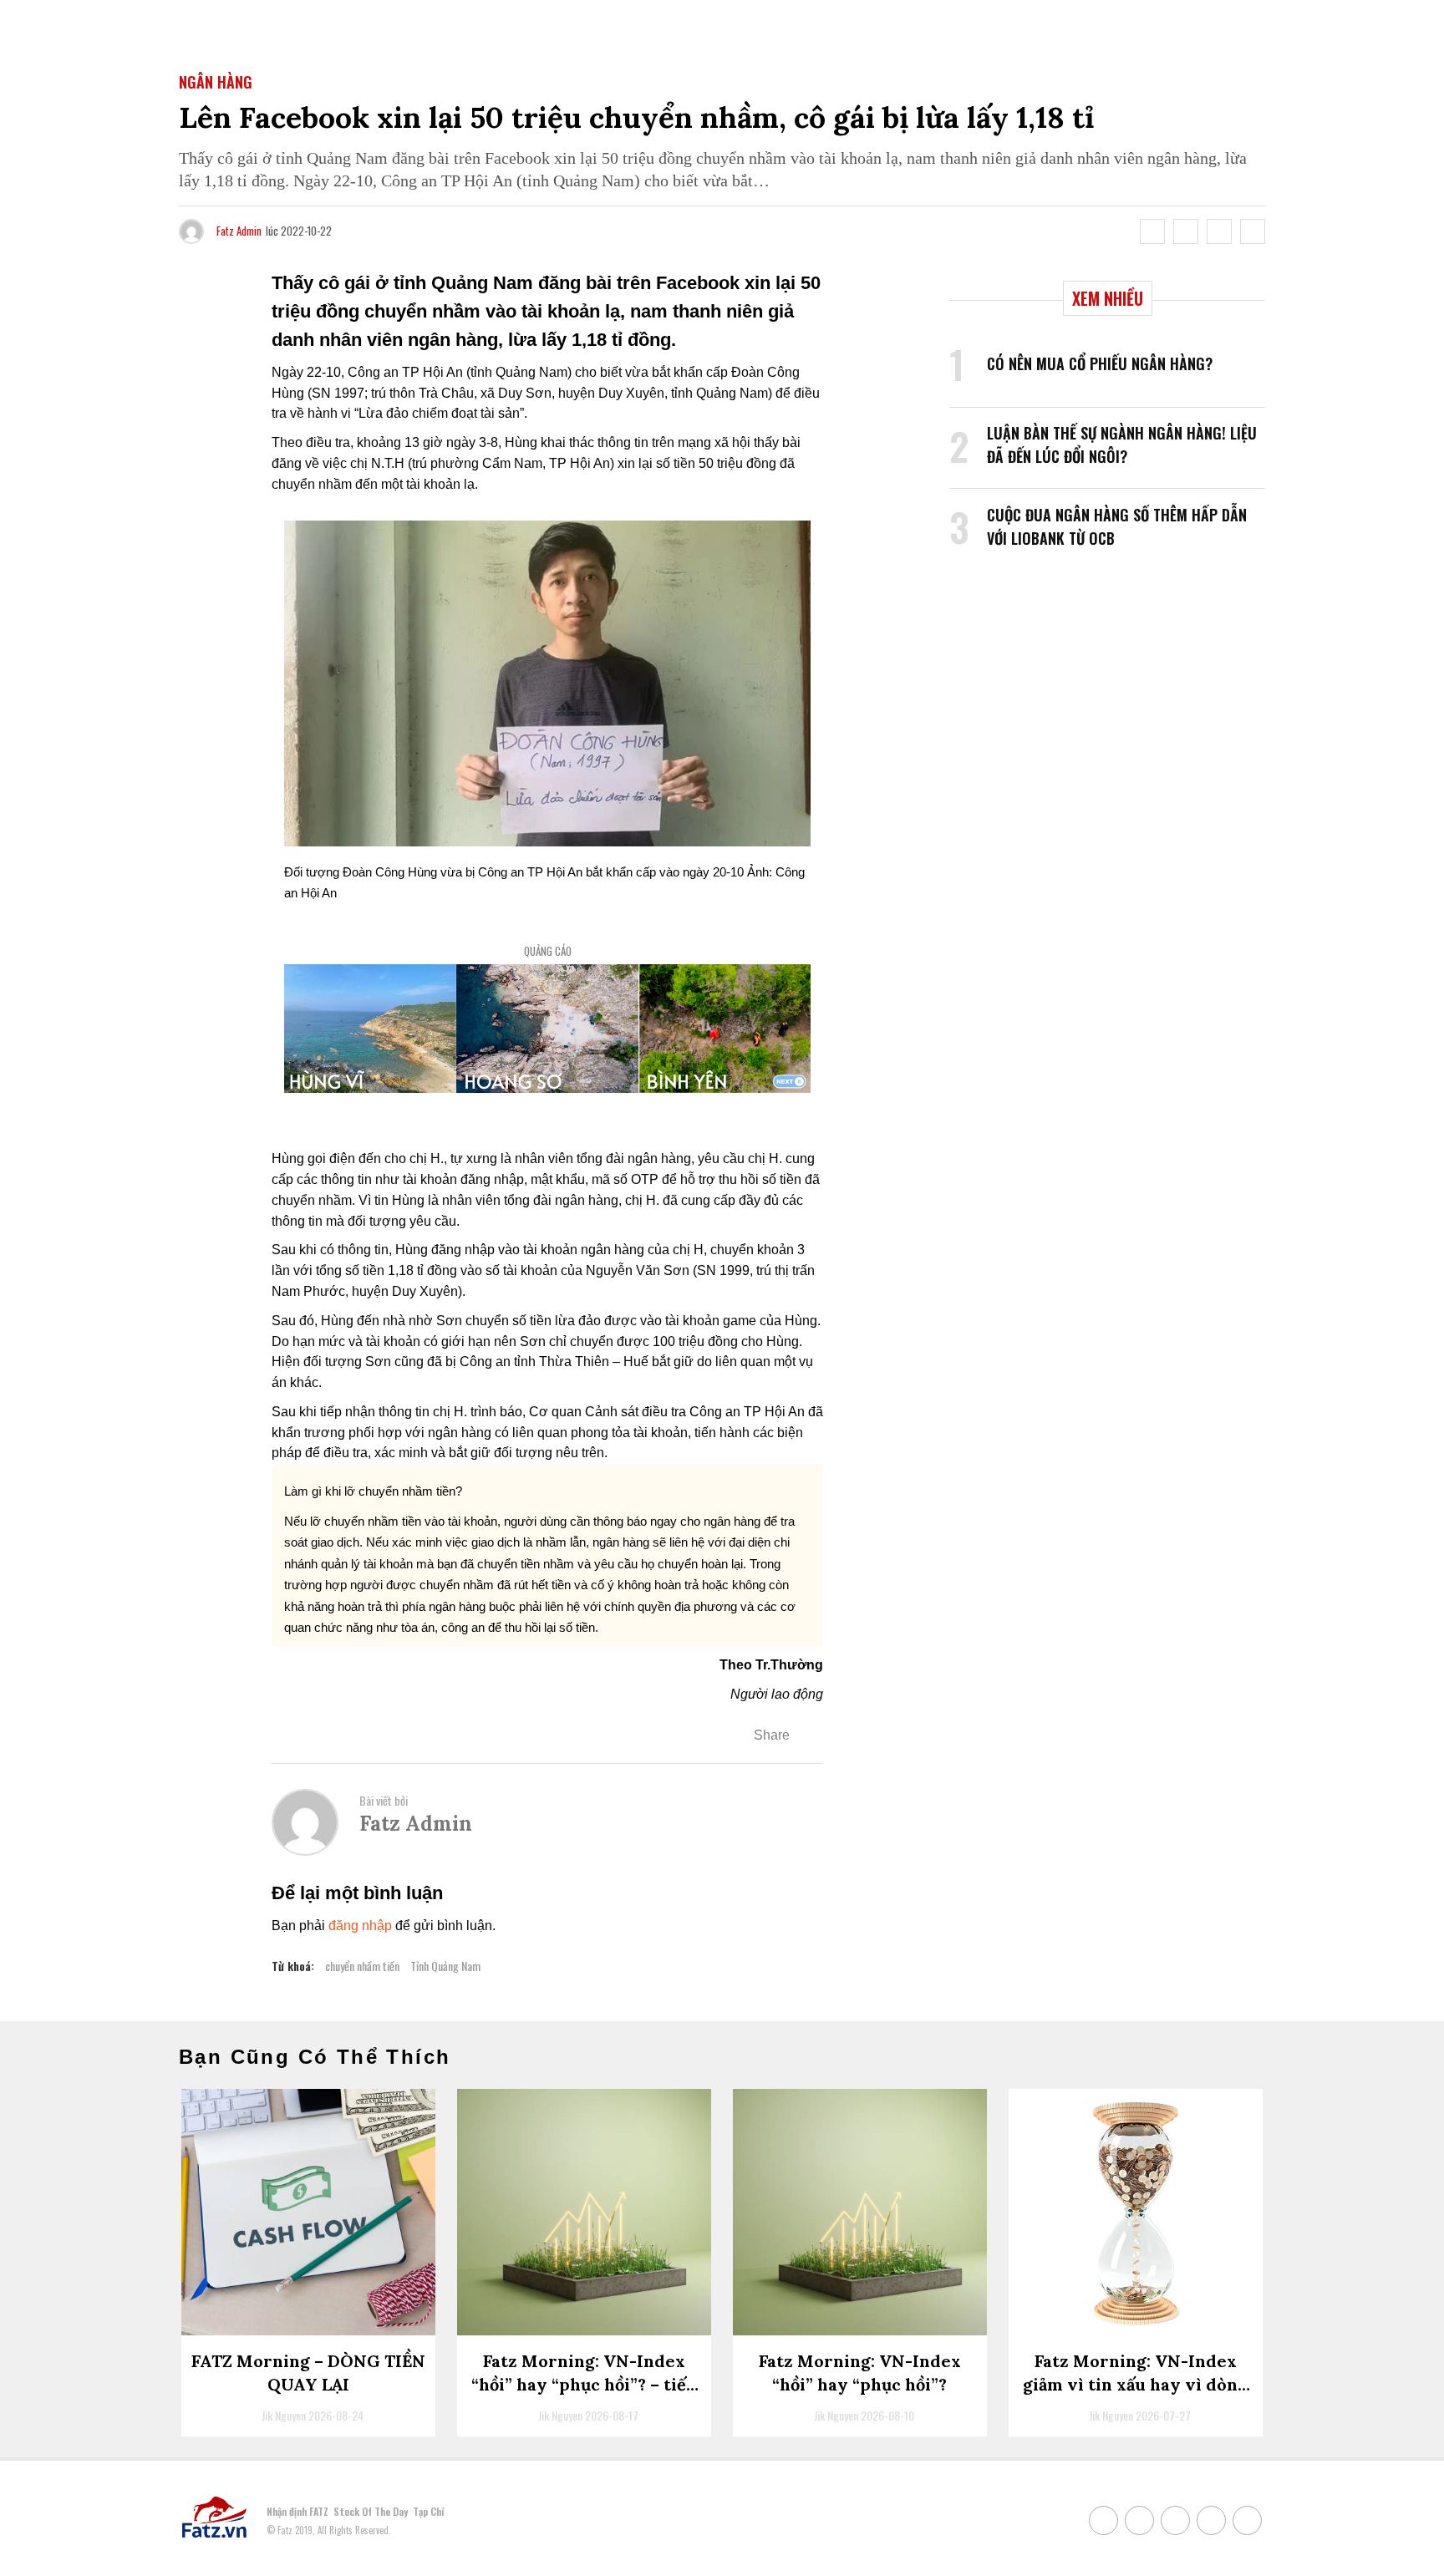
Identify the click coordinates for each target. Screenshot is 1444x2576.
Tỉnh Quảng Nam (445, 1966)
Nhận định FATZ (297, 2511)
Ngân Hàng (216, 82)
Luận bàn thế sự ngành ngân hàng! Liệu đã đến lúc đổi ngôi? (1122, 445)
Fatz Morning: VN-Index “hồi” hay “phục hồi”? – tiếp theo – (584, 2384)
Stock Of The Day (371, 2511)
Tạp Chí (428, 2511)
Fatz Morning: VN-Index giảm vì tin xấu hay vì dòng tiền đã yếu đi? (1135, 2384)
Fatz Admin (239, 231)
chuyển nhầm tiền (362, 1966)
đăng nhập (360, 1926)
